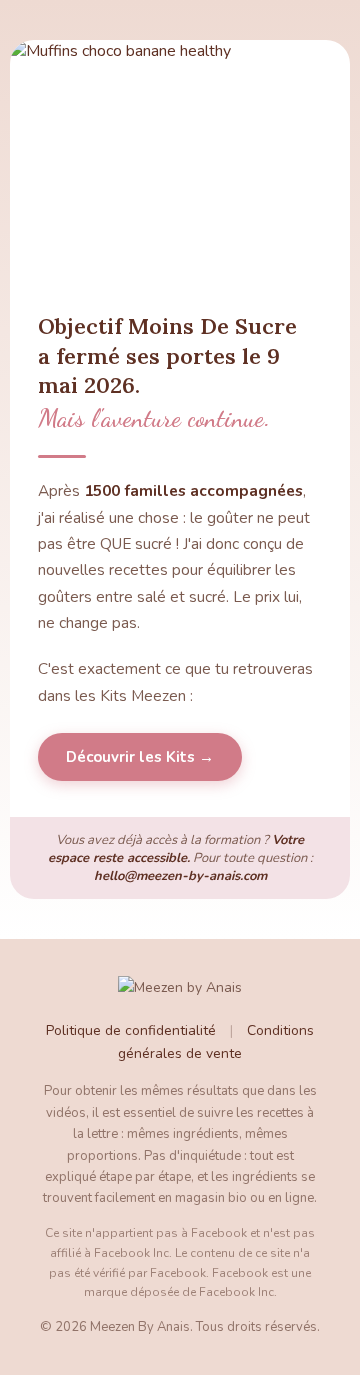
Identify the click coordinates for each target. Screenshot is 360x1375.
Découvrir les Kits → (140, 757)
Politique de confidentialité (131, 1030)
